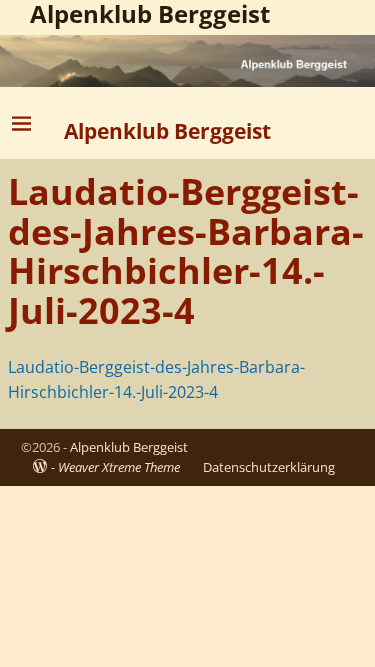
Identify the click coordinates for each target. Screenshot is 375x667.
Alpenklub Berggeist (167, 130)
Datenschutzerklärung (269, 467)
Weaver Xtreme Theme (119, 467)
